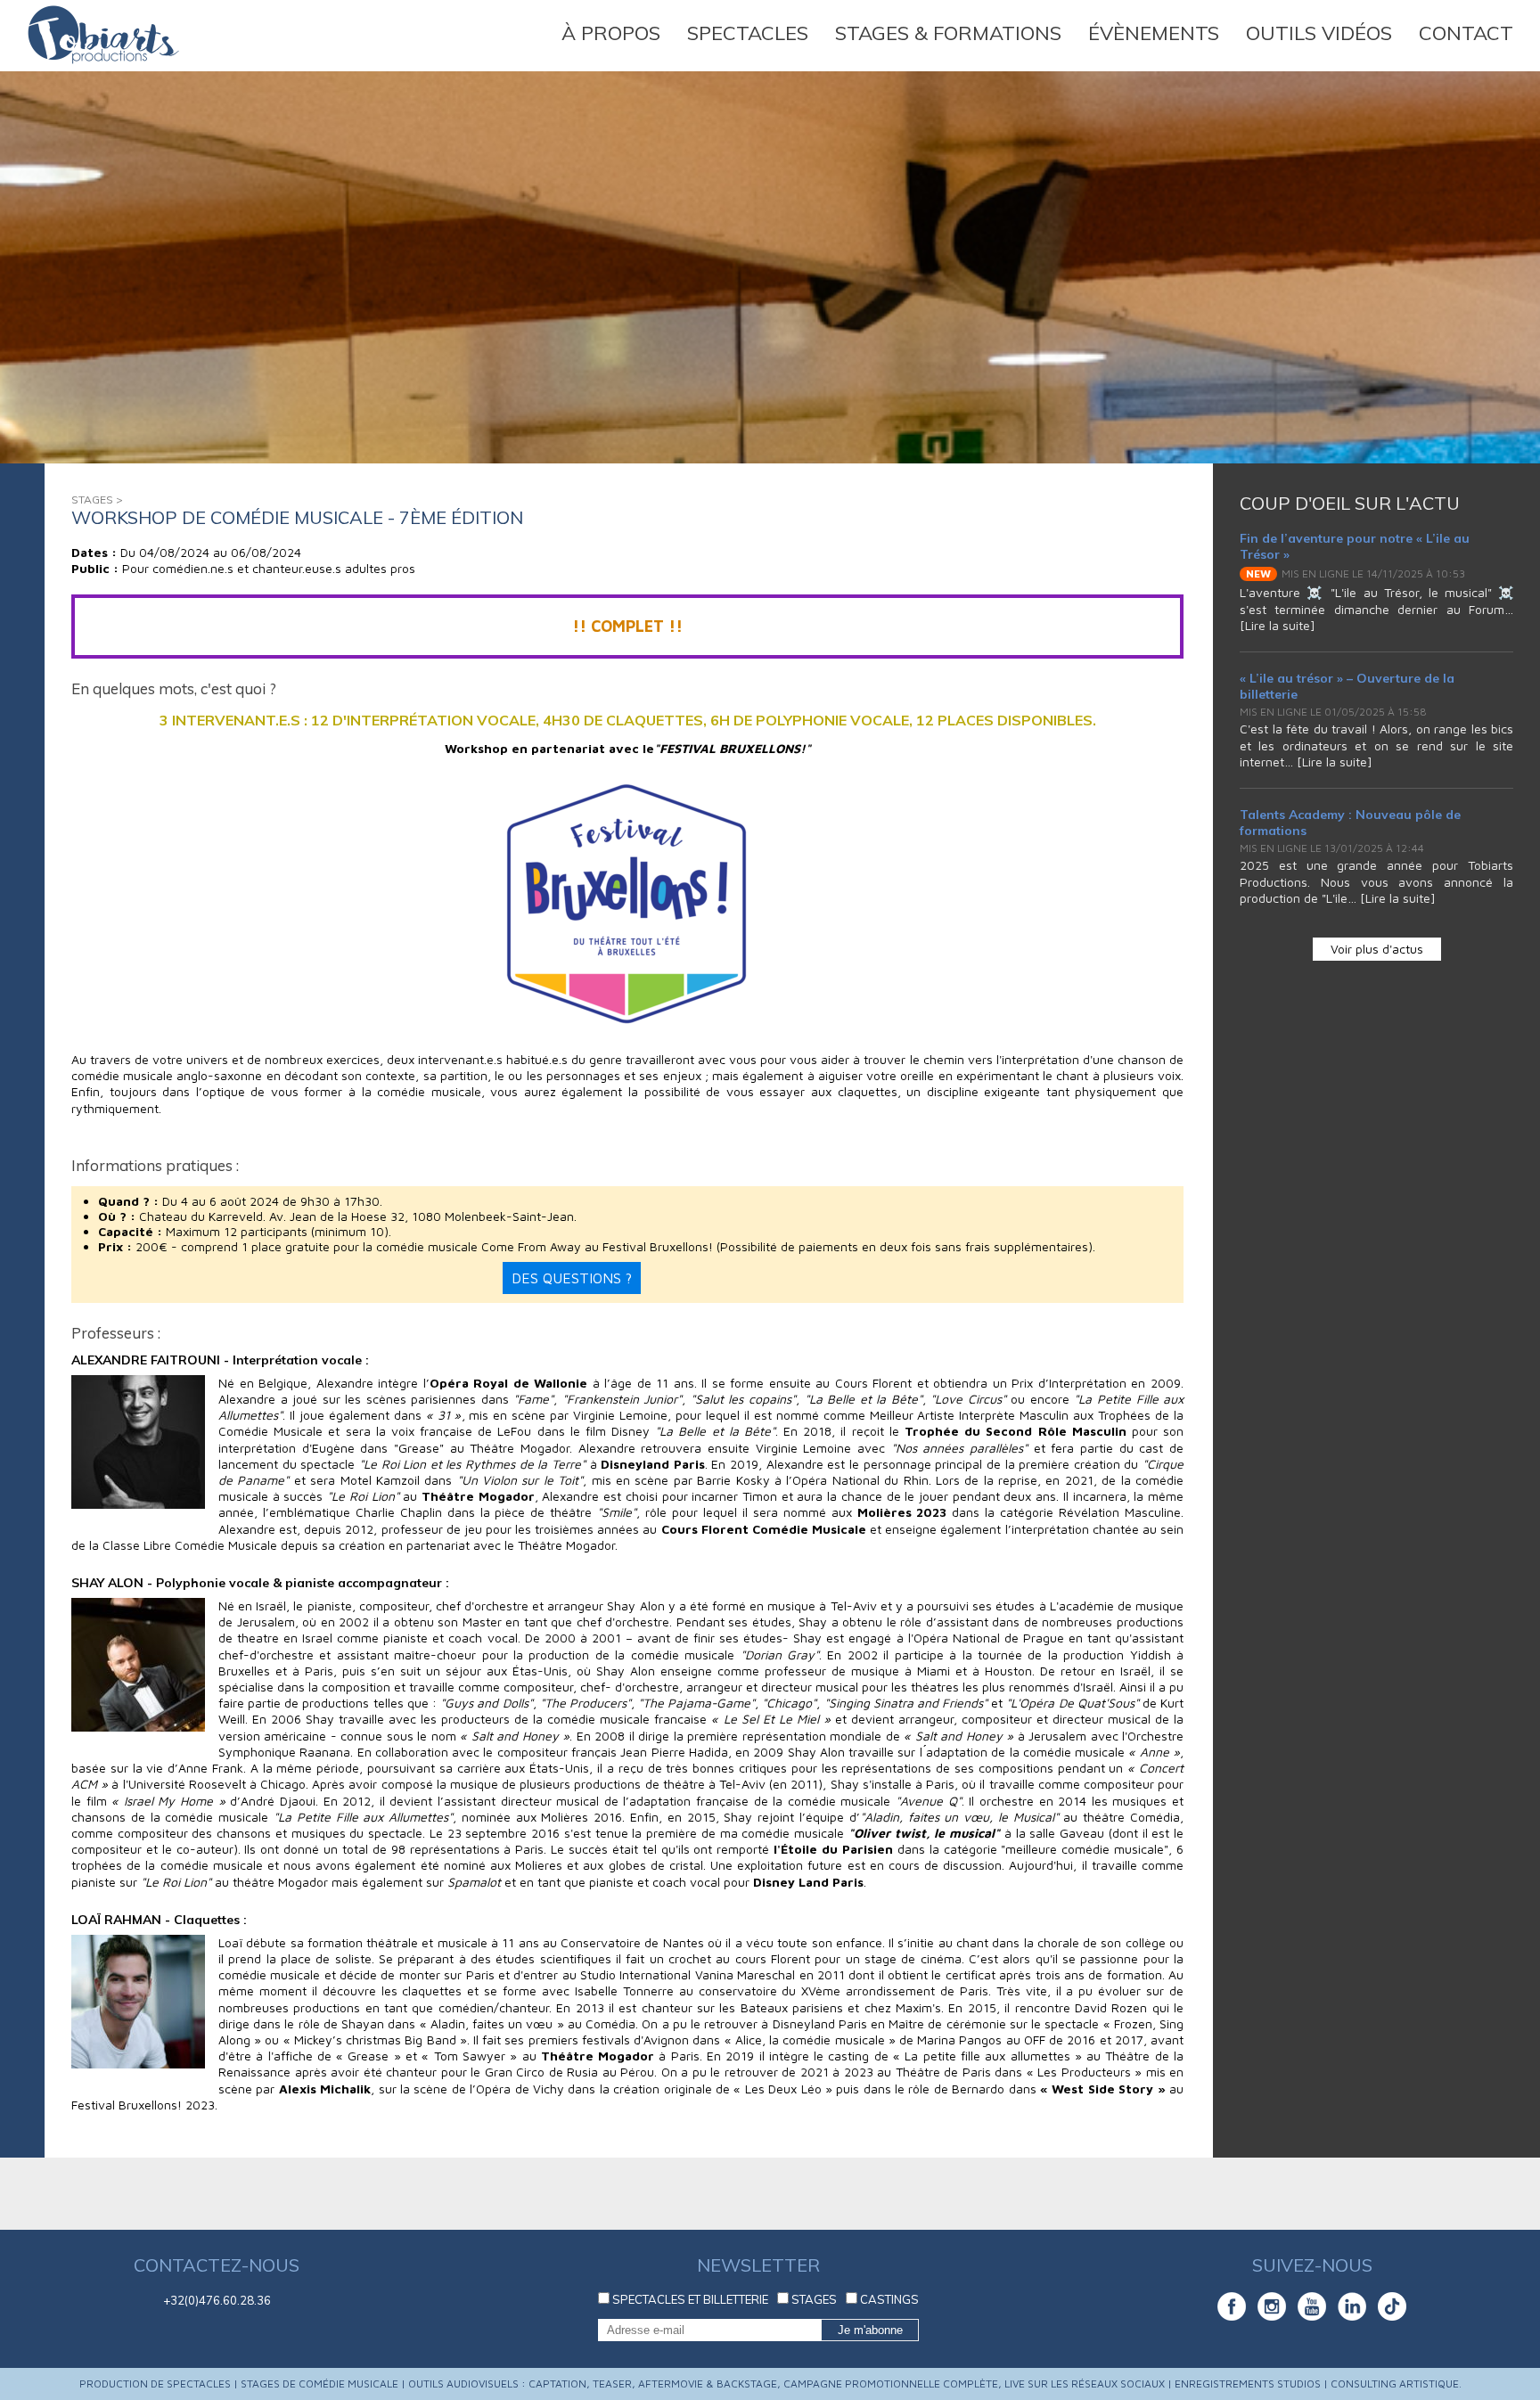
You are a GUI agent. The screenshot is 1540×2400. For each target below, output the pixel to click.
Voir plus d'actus (1377, 949)
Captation (557, 2384)
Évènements (1154, 34)
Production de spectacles (155, 2384)
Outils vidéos (1319, 34)
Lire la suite (1278, 625)
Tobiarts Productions (103, 35)
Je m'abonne (870, 2330)
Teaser (612, 2384)
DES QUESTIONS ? (572, 1278)
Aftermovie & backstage (708, 2384)
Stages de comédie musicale (319, 2384)
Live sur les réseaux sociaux (1085, 2384)
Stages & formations (948, 34)
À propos (611, 34)
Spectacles (748, 34)
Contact (1466, 34)
